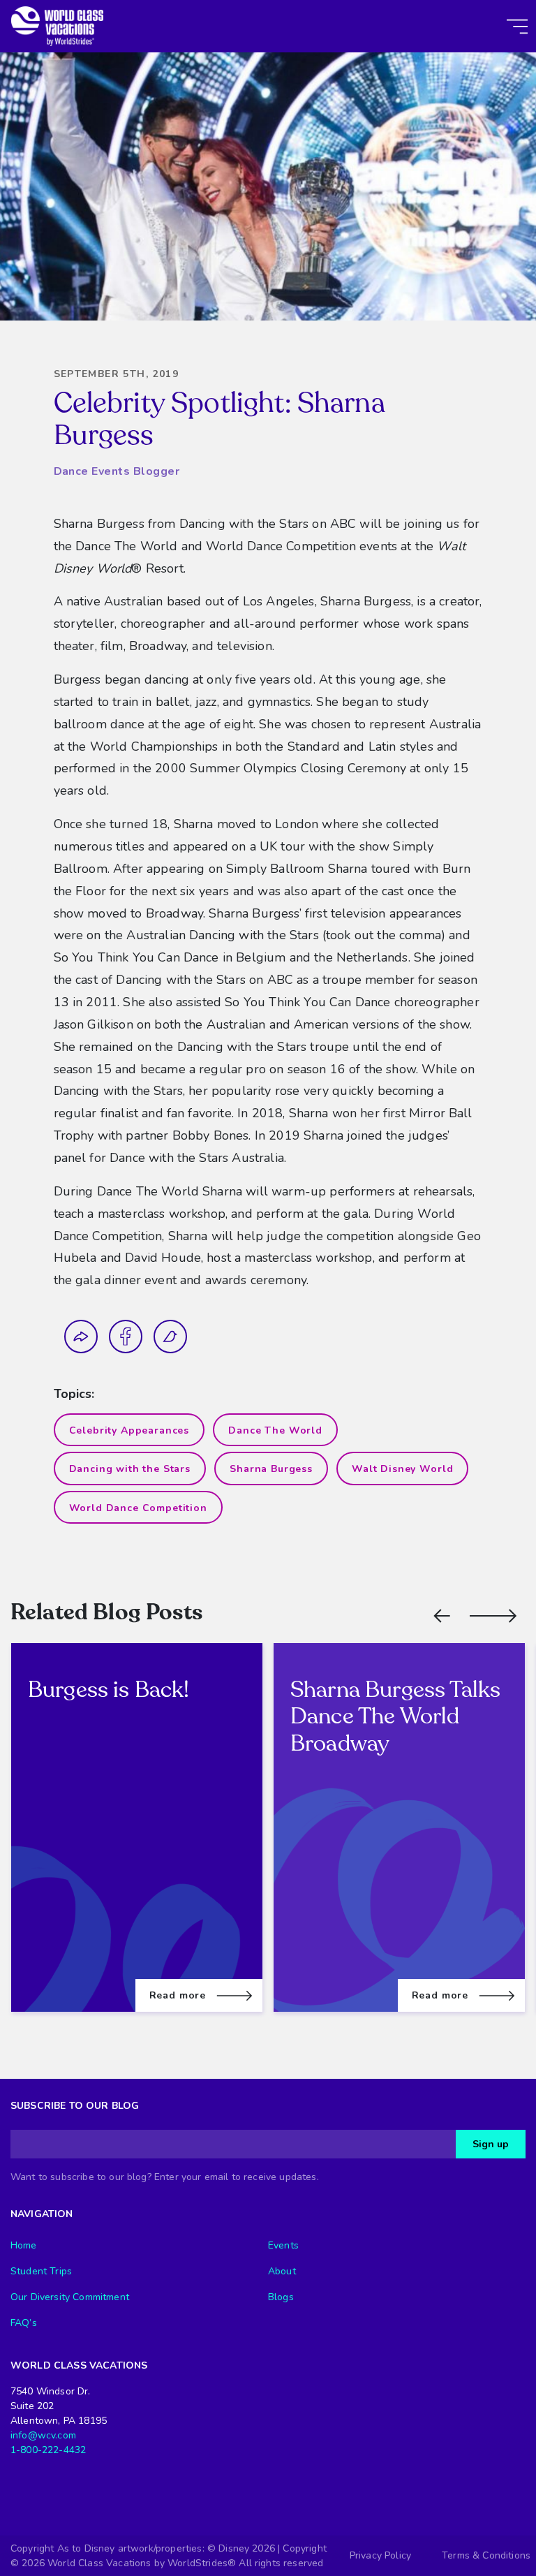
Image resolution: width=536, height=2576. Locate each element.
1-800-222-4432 (48, 2450)
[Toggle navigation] (517, 27)
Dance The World (275, 1430)
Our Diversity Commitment (70, 2297)
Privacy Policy (380, 2555)
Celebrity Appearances (129, 1430)
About (282, 2271)
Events (283, 2245)
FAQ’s (24, 2323)
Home (24, 2245)
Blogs (281, 2297)
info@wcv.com (43, 2435)
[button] (442, 1616)
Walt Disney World (402, 1469)
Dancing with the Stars (130, 1469)
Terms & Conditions (486, 2555)
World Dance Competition (138, 1508)
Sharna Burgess (271, 1469)
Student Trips (41, 2271)
